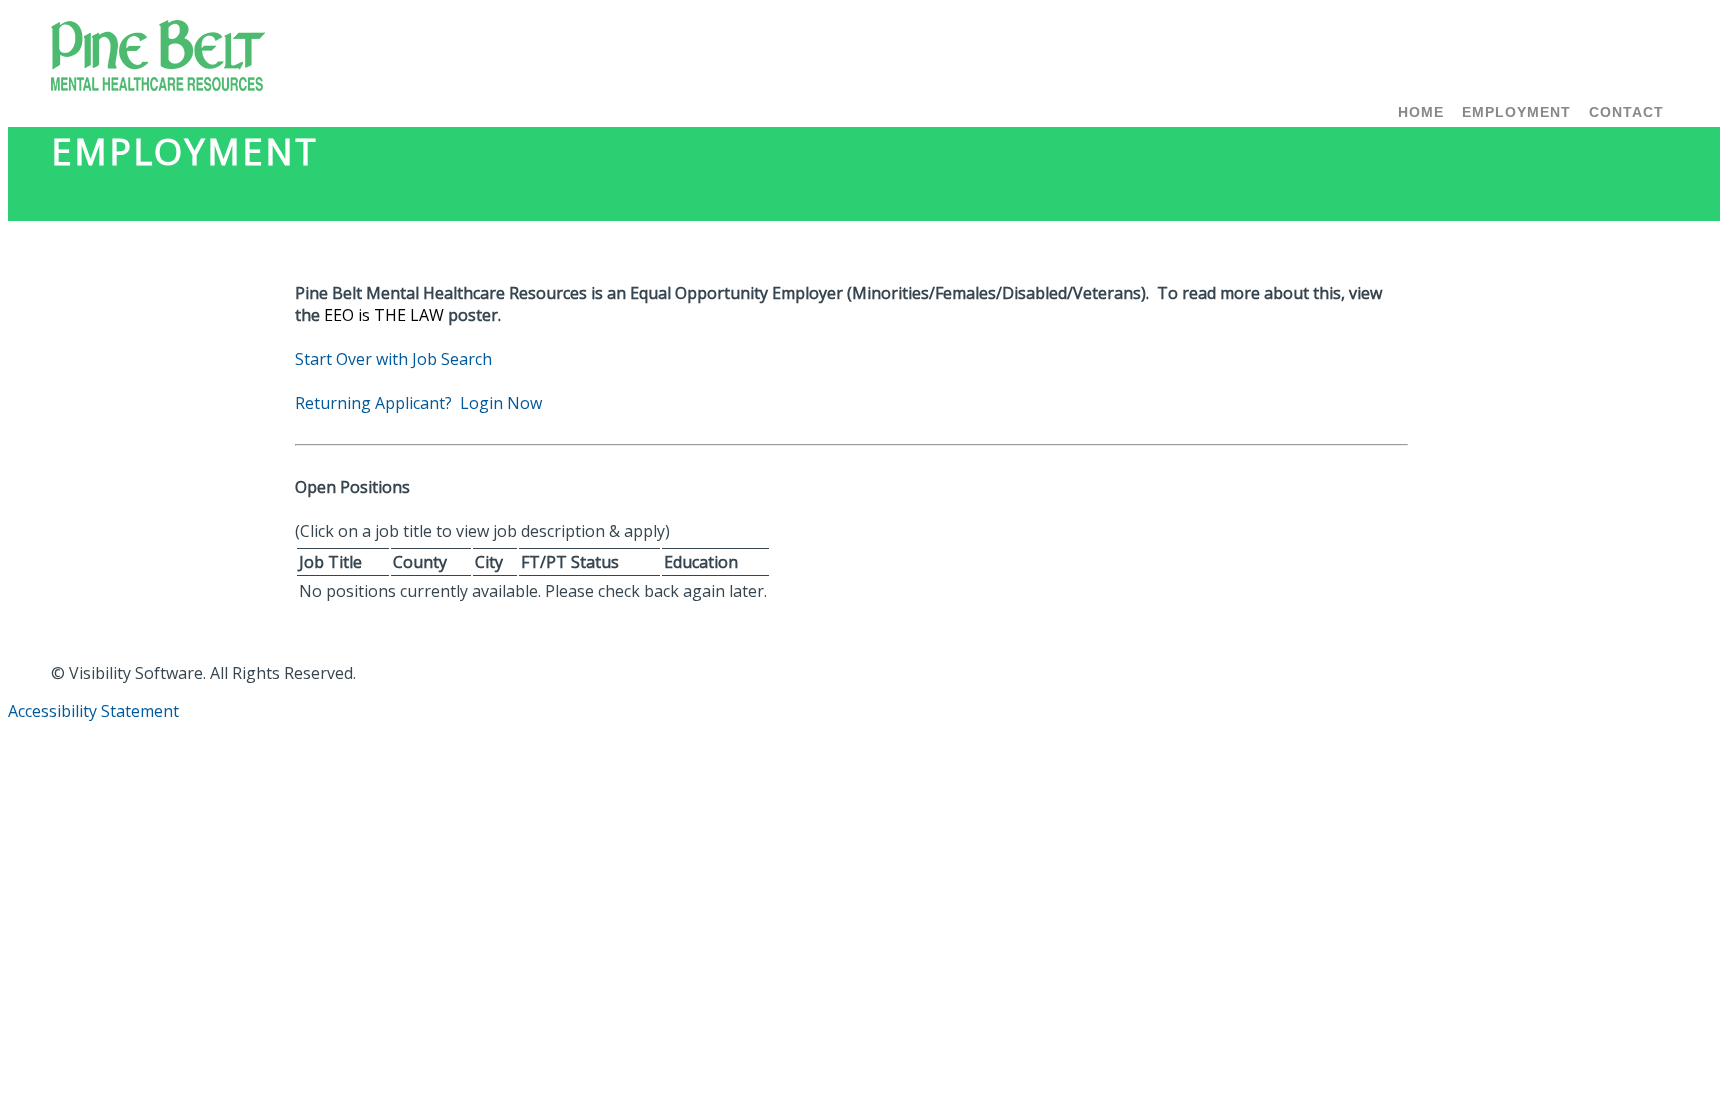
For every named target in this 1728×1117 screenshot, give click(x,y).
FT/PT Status (570, 562)
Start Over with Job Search (393, 359)
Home (1421, 112)
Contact (1626, 112)
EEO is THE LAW (384, 315)
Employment (1516, 112)
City (489, 562)
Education (701, 562)
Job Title (330, 562)
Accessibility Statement (93, 711)
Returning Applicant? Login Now (418, 403)
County (420, 562)
